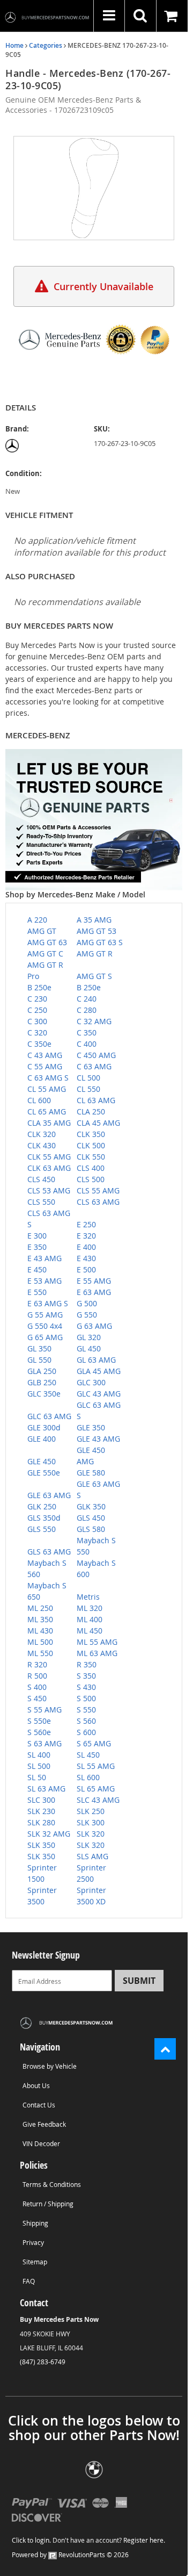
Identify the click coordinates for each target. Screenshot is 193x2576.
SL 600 (88, 1777)
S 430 (86, 1687)
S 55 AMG (44, 1710)
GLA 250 (42, 1371)
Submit (139, 1981)
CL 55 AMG (47, 1089)
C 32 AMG (94, 1021)
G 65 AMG (45, 1337)
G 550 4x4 (45, 1326)
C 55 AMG (45, 1066)
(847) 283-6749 (43, 2362)
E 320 (86, 1236)
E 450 (37, 1269)
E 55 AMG (94, 1281)
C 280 (87, 1010)
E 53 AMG (44, 1281)
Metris (88, 1597)
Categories (46, 45)
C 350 (87, 1032)
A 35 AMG (94, 920)
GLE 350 (91, 1427)
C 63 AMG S (48, 1078)
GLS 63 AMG (49, 1552)
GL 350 (39, 1348)
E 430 (86, 1258)
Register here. (144, 2540)
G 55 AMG (45, 1315)
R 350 (87, 1664)
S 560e (39, 1732)
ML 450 (90, 1631)
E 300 (37, 1236)
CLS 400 (91, 1168)
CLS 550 (41, 1202)
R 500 (37, 1676)
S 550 (86, 1710)
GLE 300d (44, 1427)
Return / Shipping (48, 2204)
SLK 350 (41, 1845)
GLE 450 (42, 1461)
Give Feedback (44, 2124)
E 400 (86, 1247)
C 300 (37, 1021)
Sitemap (35, 2262)
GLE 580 (91, 1473)
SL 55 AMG (96, 1766)
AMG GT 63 (47, 942)
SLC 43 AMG (98, 1800)
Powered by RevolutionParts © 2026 (70, 2555)
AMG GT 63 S (100, 942)
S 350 (86, 1676)
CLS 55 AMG (98, 1190)
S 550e (39, 1721)
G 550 (87, 1315)
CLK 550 (91, 1157)
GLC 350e (44, 1394)
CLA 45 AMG (98, 1123)
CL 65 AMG (47, 1111)
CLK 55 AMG (49, 1157)
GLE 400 (42, 1439)
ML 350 (40, 1619)
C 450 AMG (96, 1055)
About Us (36, 2085)
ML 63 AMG (97, 1653)
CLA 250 (91, 1111)
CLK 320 (42, 1134)
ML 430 (40, 1631)
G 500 (87, 1303)
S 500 (86, 1698)
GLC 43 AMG (99, 1394)
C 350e (39, 1044)
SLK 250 (91, 1811)
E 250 (86, 1224)
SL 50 (37, 1777)
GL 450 (89, 1348)
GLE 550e (44, 1473)
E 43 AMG (44, 1258)
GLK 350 (91, 1506)
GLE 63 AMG (49, 1495)
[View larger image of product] (94, 188)
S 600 (86, 1732)
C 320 (37, 1032)
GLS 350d (44, 1518)
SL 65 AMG (96, 1789)
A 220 (37, 920)
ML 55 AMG (97, 1642)
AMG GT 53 (96, 931)
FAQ (29, 2281)
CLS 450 (41, 1179)
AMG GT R (95, 954)
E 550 (37, 1292)
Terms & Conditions (52, 2184)
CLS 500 (91, 1179)
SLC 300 (41, 1800)
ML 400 (90, 1619)
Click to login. (31, 2540)
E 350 (37, 1247)
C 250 (37, 1010)
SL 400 (39, 1755)
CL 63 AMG (96, 1100)
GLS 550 (42, 1529)
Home (14, 45)
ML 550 (40, 1653)
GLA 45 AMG (99, 1371)
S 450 (37, 1698)
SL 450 (88, 1755)
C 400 (87, 1044)
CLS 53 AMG (49, 1190)
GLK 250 (42, 1506)
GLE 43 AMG (98, 1439)
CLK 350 (91, 1134)
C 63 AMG (94, 1066)
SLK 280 (41, 1822)
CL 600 (39, 1100)
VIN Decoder (41, 2143)
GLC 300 (91, 1382)
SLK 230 (41, 1811)
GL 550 (39, 1360)
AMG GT (42, 931)
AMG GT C (45, 954)
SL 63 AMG (46, 1789)
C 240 (87, 999)
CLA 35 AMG (49, 1123)
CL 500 (88, 1078)
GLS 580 (91, 1529)
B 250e (39, 987)
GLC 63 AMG (49, 1416)
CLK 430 (42, 1145)
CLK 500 (91, 1145)
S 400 (37, 1687)
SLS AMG (92, 1856)
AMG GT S (94, 976)
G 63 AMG (94, 1326)
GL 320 (89, 1337)
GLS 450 (91, 1518)
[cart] (172, 16)
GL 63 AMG (96, 1360)
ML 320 (90, 1608)
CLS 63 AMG (98, 1202)
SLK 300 (91, 1822)
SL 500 (39, 1766)
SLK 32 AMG (49, 1834)
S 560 (86, 1721)
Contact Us (39, 2105)
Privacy (33, 2242)
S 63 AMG (44, 1743)
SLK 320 (91, 1834)
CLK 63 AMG (49, 1168)
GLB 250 (42, 1382)
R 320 (37, 1664)
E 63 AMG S (48, 1303)
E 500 (86, 1269)
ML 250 (40, 1608)
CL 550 (88, 1089)
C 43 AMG (45, 1055)
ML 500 (40, 1642)
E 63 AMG (94, 1292)
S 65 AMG (94, 1743)
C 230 (37, 999)
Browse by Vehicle (50, 2066)
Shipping (35, 2223)
